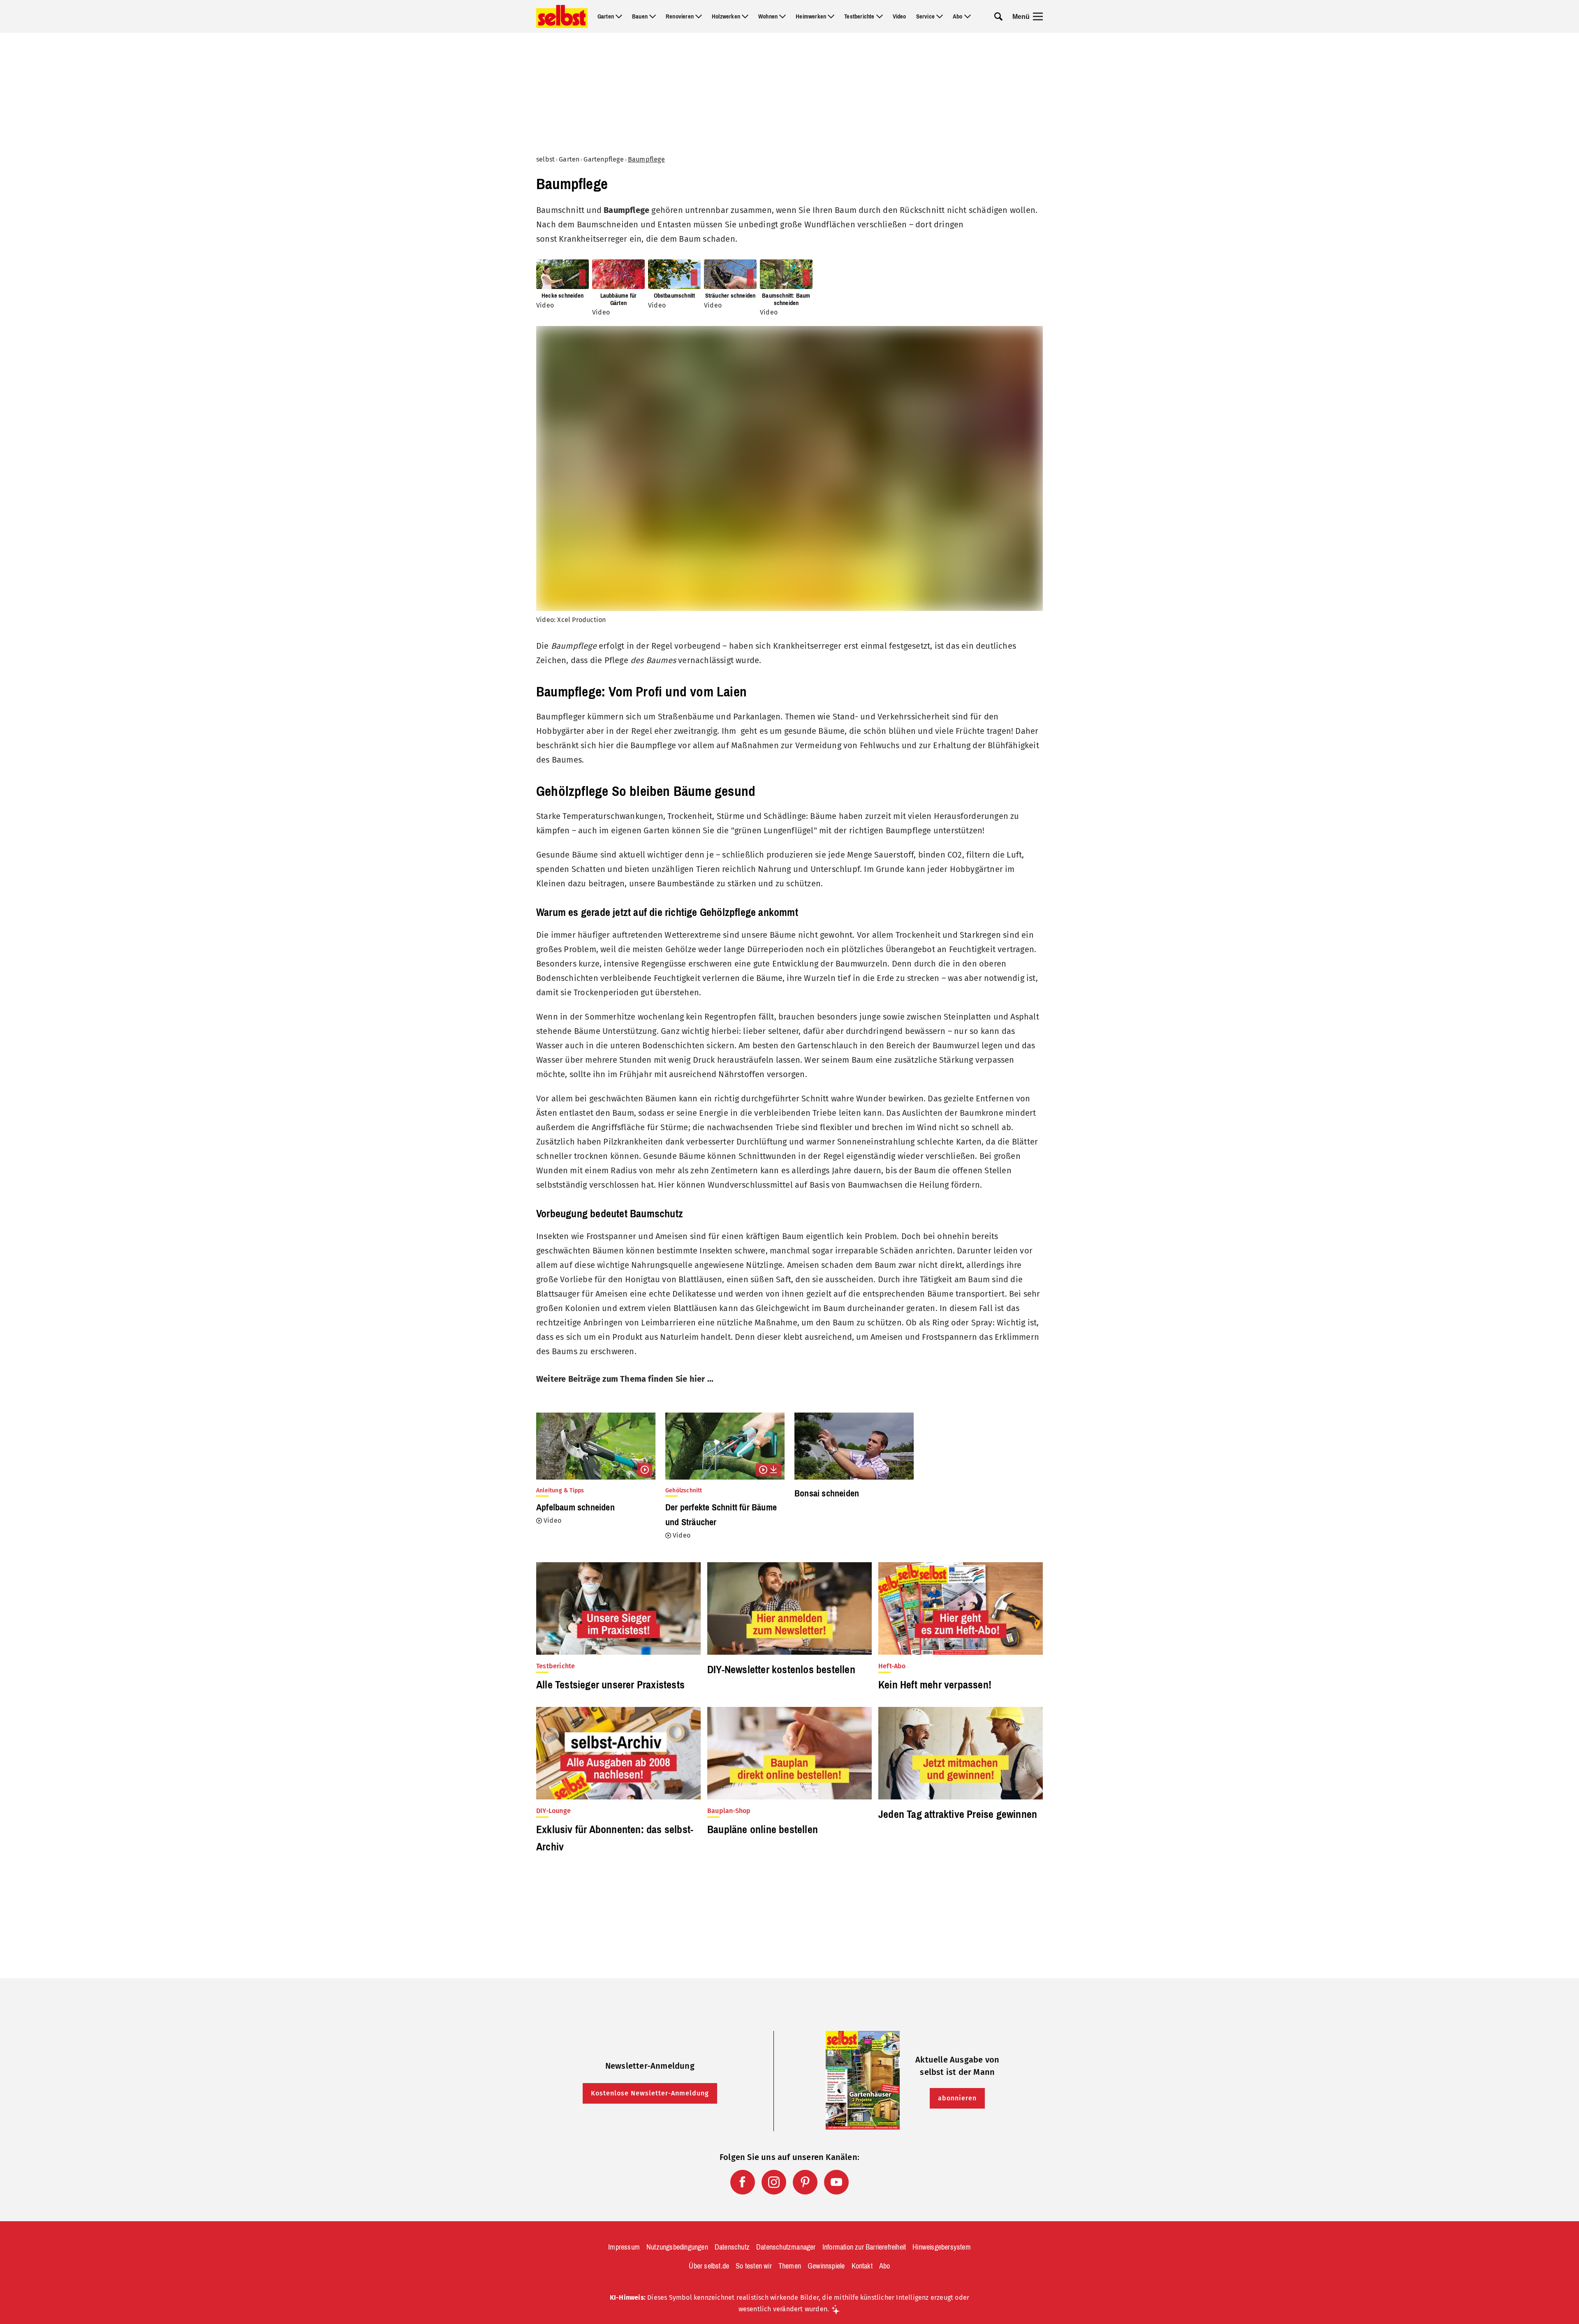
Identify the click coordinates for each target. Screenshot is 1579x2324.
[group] (789, 288)
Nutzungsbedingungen (677, 2247)
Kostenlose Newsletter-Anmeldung (650, 2093)
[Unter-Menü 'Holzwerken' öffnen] (745, 16)
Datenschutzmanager (786, 2247)
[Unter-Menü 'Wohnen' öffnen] (783, 16)
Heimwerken (811, 16)
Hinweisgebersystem (942, 2247)
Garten (606, 16)
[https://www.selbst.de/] (562, 16)
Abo (958, 16)
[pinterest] (805, 2182)
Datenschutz (732, 2247)
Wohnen (768, 16)
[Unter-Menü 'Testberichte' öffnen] (880, 16)
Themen (790, 2266)
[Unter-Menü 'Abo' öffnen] (968, 16)
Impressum (624, 2247)
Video (899, 16)
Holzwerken (726, 16)
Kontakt (862, 2266)
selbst (545, 159)
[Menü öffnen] (1038, 16)
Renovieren (680, 16)
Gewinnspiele (826, 2266)
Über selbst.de (709, 2266)
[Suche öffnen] (998, 16)
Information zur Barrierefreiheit (864, 2247)
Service (925, 16)
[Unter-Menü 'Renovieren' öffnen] (699, 16)
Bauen (640, 16)
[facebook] (743, 2182)
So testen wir (754, 2266)
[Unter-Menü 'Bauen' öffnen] (653, 16)
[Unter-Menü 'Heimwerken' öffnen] (831, 16)
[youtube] (836, 2182)
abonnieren (957, 2098)
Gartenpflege (603, 159)
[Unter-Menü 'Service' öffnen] (940, 16)
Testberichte (859, 16)
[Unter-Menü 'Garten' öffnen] (619, 16)
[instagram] (774, 2182)
